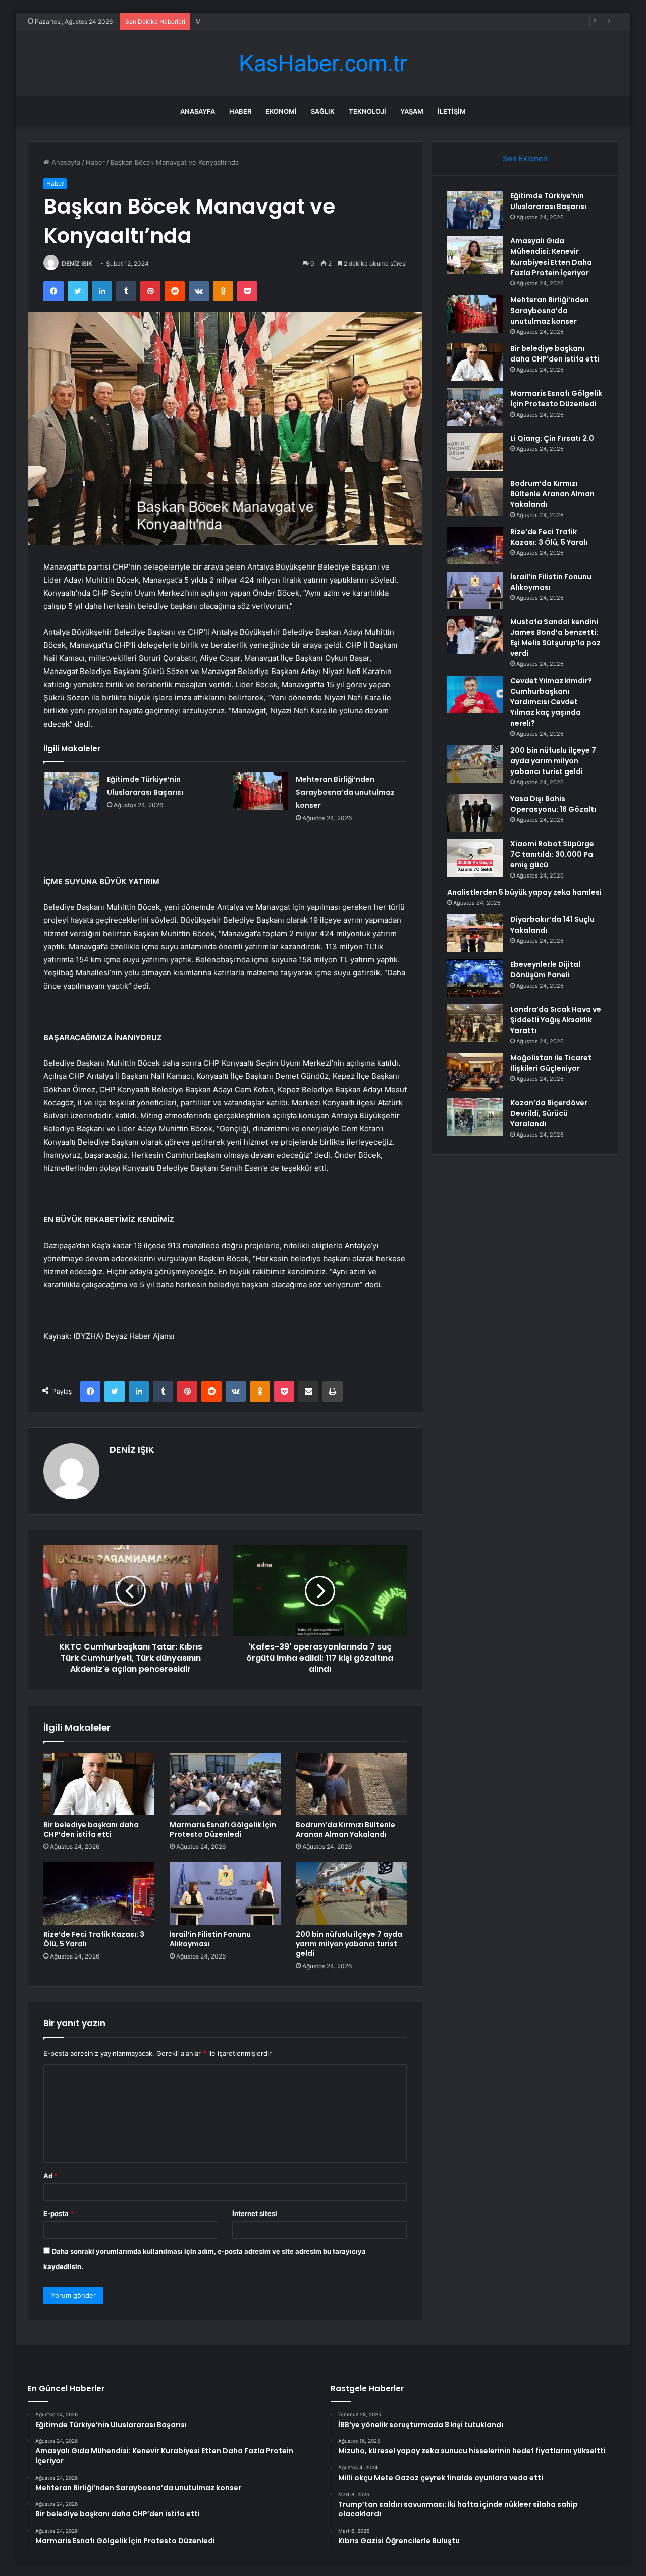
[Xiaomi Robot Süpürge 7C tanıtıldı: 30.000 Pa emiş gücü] (475, 858)
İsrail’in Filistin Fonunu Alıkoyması (210, 1939)
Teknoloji (367, 111)
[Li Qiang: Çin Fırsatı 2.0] (475, 452)
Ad (50, 2176)
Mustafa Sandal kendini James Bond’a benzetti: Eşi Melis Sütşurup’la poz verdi (555, 637)
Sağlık (323, 111)
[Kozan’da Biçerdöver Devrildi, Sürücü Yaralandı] (475, 1117)
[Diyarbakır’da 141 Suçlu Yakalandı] (475, 933)
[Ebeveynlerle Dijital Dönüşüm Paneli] (475, 978)
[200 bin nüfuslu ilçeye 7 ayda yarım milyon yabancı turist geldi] (351, 1893)
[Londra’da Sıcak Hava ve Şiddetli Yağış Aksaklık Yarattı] (475, 1023)
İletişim (452, 111)
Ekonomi (281, 111)
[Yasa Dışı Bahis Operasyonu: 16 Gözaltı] (475, 813)
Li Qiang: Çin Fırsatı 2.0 (552, 438)
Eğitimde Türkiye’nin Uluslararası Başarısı (548, 201)
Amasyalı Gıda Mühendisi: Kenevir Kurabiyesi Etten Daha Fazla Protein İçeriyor (551, 257)
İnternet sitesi (255, 2213)
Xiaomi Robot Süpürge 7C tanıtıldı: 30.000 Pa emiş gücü (552, 854)
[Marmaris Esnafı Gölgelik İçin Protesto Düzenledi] (225, 1784)
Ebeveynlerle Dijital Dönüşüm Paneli (545, 970)
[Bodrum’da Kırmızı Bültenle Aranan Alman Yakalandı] (351, 1784)
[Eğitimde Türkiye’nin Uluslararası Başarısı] (72, 791)
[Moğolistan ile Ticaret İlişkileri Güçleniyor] (475, 1072)
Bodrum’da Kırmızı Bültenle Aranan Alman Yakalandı (345, 1830)
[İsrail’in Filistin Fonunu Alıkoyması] (225, 1893)
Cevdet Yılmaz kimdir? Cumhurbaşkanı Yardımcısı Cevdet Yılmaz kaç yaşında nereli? (551, 702)
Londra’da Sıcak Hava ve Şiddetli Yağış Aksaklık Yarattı (556, 1020)
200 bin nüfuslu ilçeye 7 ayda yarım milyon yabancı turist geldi (349, 1944)
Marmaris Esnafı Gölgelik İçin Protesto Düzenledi (223, 1830)
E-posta (59, 2213)
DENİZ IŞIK (77, 263)
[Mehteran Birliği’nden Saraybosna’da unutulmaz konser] (260, 791)
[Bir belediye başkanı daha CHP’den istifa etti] (99, 1784)
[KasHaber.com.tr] (323, 63)
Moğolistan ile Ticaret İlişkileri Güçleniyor (551, 1063)
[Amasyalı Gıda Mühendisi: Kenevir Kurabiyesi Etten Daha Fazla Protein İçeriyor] (475, 255)
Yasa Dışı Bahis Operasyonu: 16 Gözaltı (553, 804)
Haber (240, 111)
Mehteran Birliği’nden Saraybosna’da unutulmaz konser (281, 21)
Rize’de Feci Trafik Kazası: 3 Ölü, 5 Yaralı (94, 1939)
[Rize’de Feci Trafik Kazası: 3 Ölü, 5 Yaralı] (99, 1893)
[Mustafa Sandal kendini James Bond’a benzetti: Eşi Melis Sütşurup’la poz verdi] (475, 635)
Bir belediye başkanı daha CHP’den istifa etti (91, 1830)
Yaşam (412, 111)
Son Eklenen (525, 158)
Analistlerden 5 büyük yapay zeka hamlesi (524, 892)
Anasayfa (198, 111)
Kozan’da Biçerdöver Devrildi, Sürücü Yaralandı (549, 1113)
